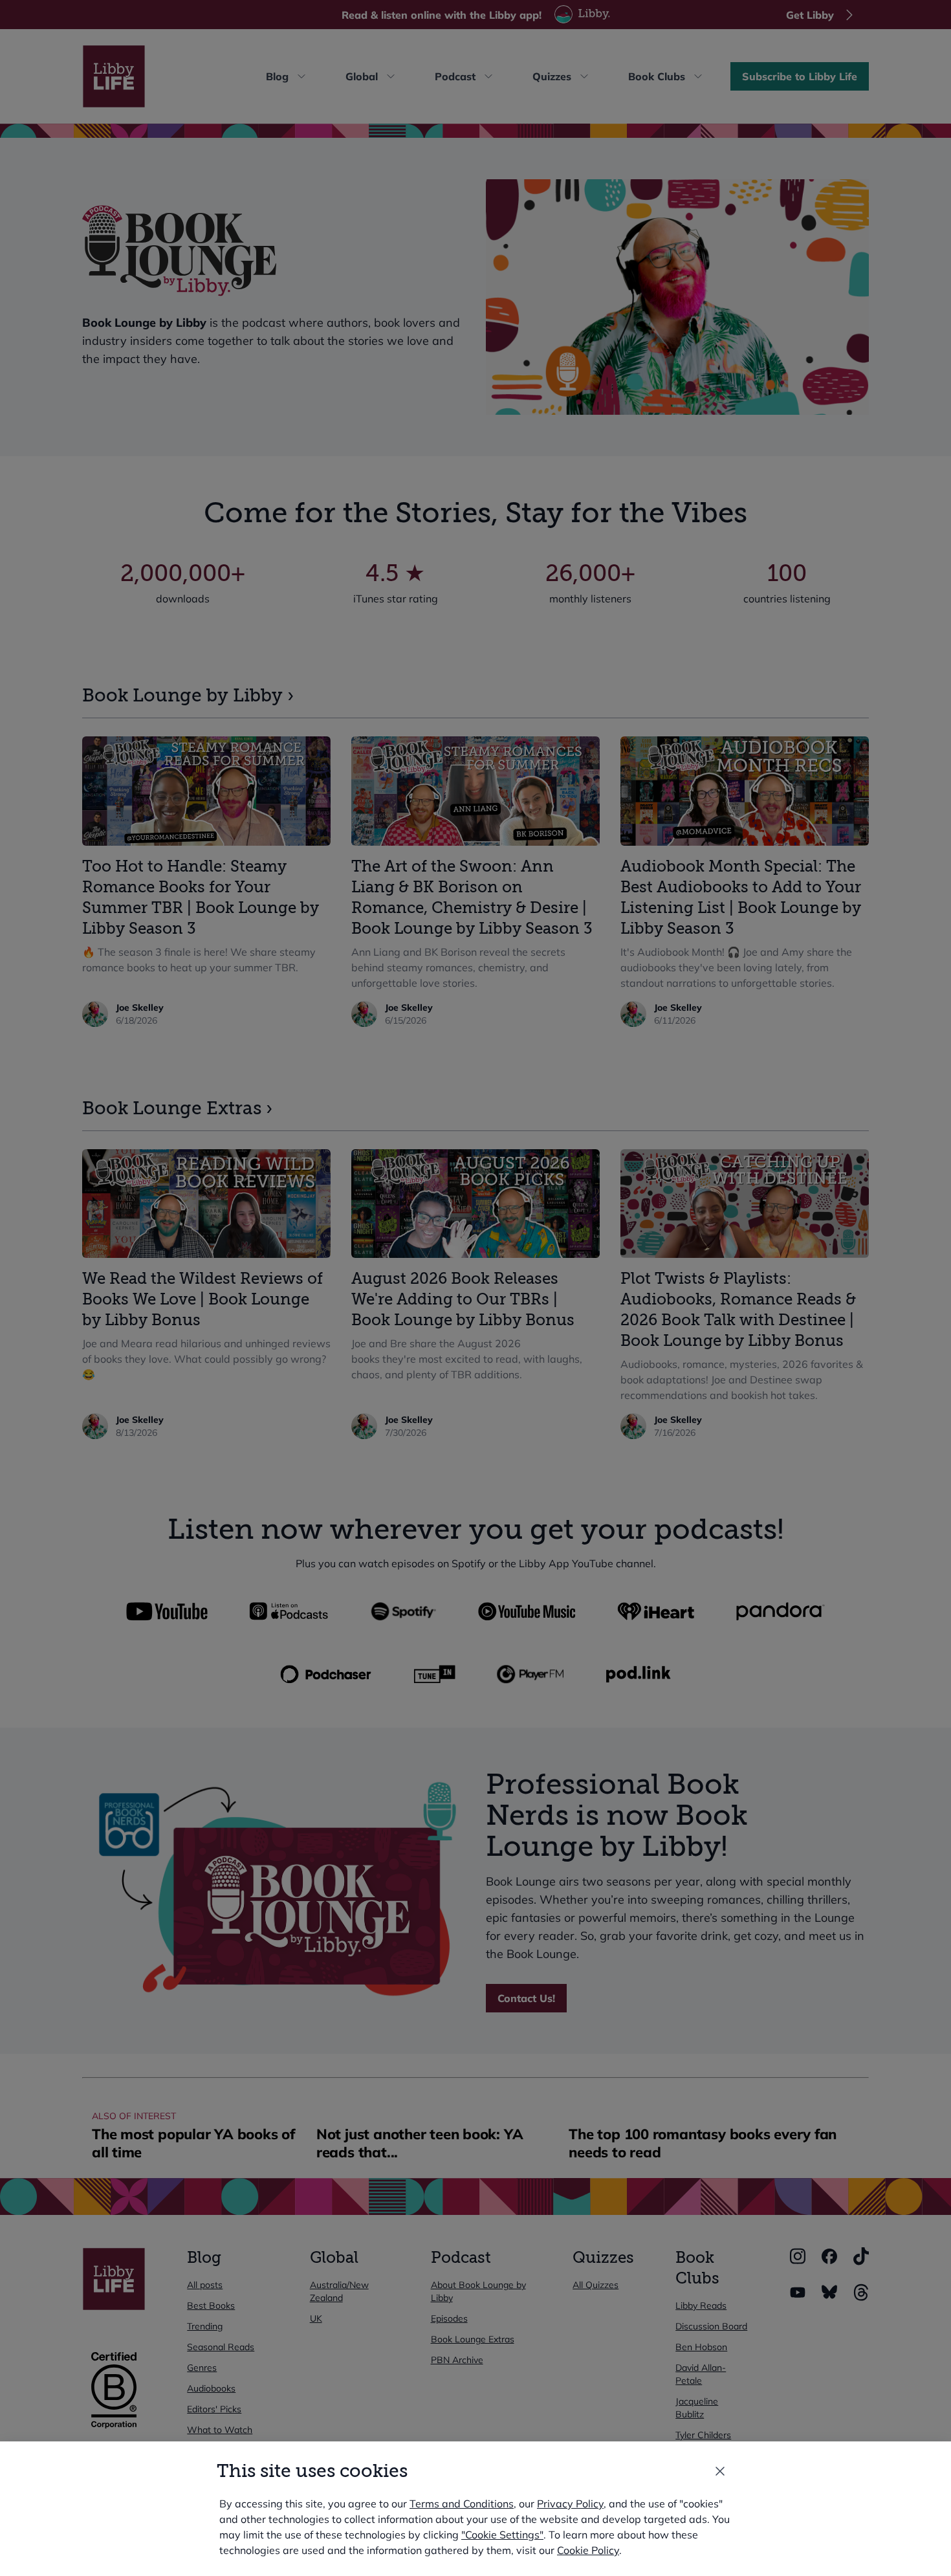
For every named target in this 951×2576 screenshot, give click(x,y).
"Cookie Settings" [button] (502, 2535)
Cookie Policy (588, 2550)
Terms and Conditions (462, 2504)
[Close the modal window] (720, 2471)
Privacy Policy (570, 2504)
